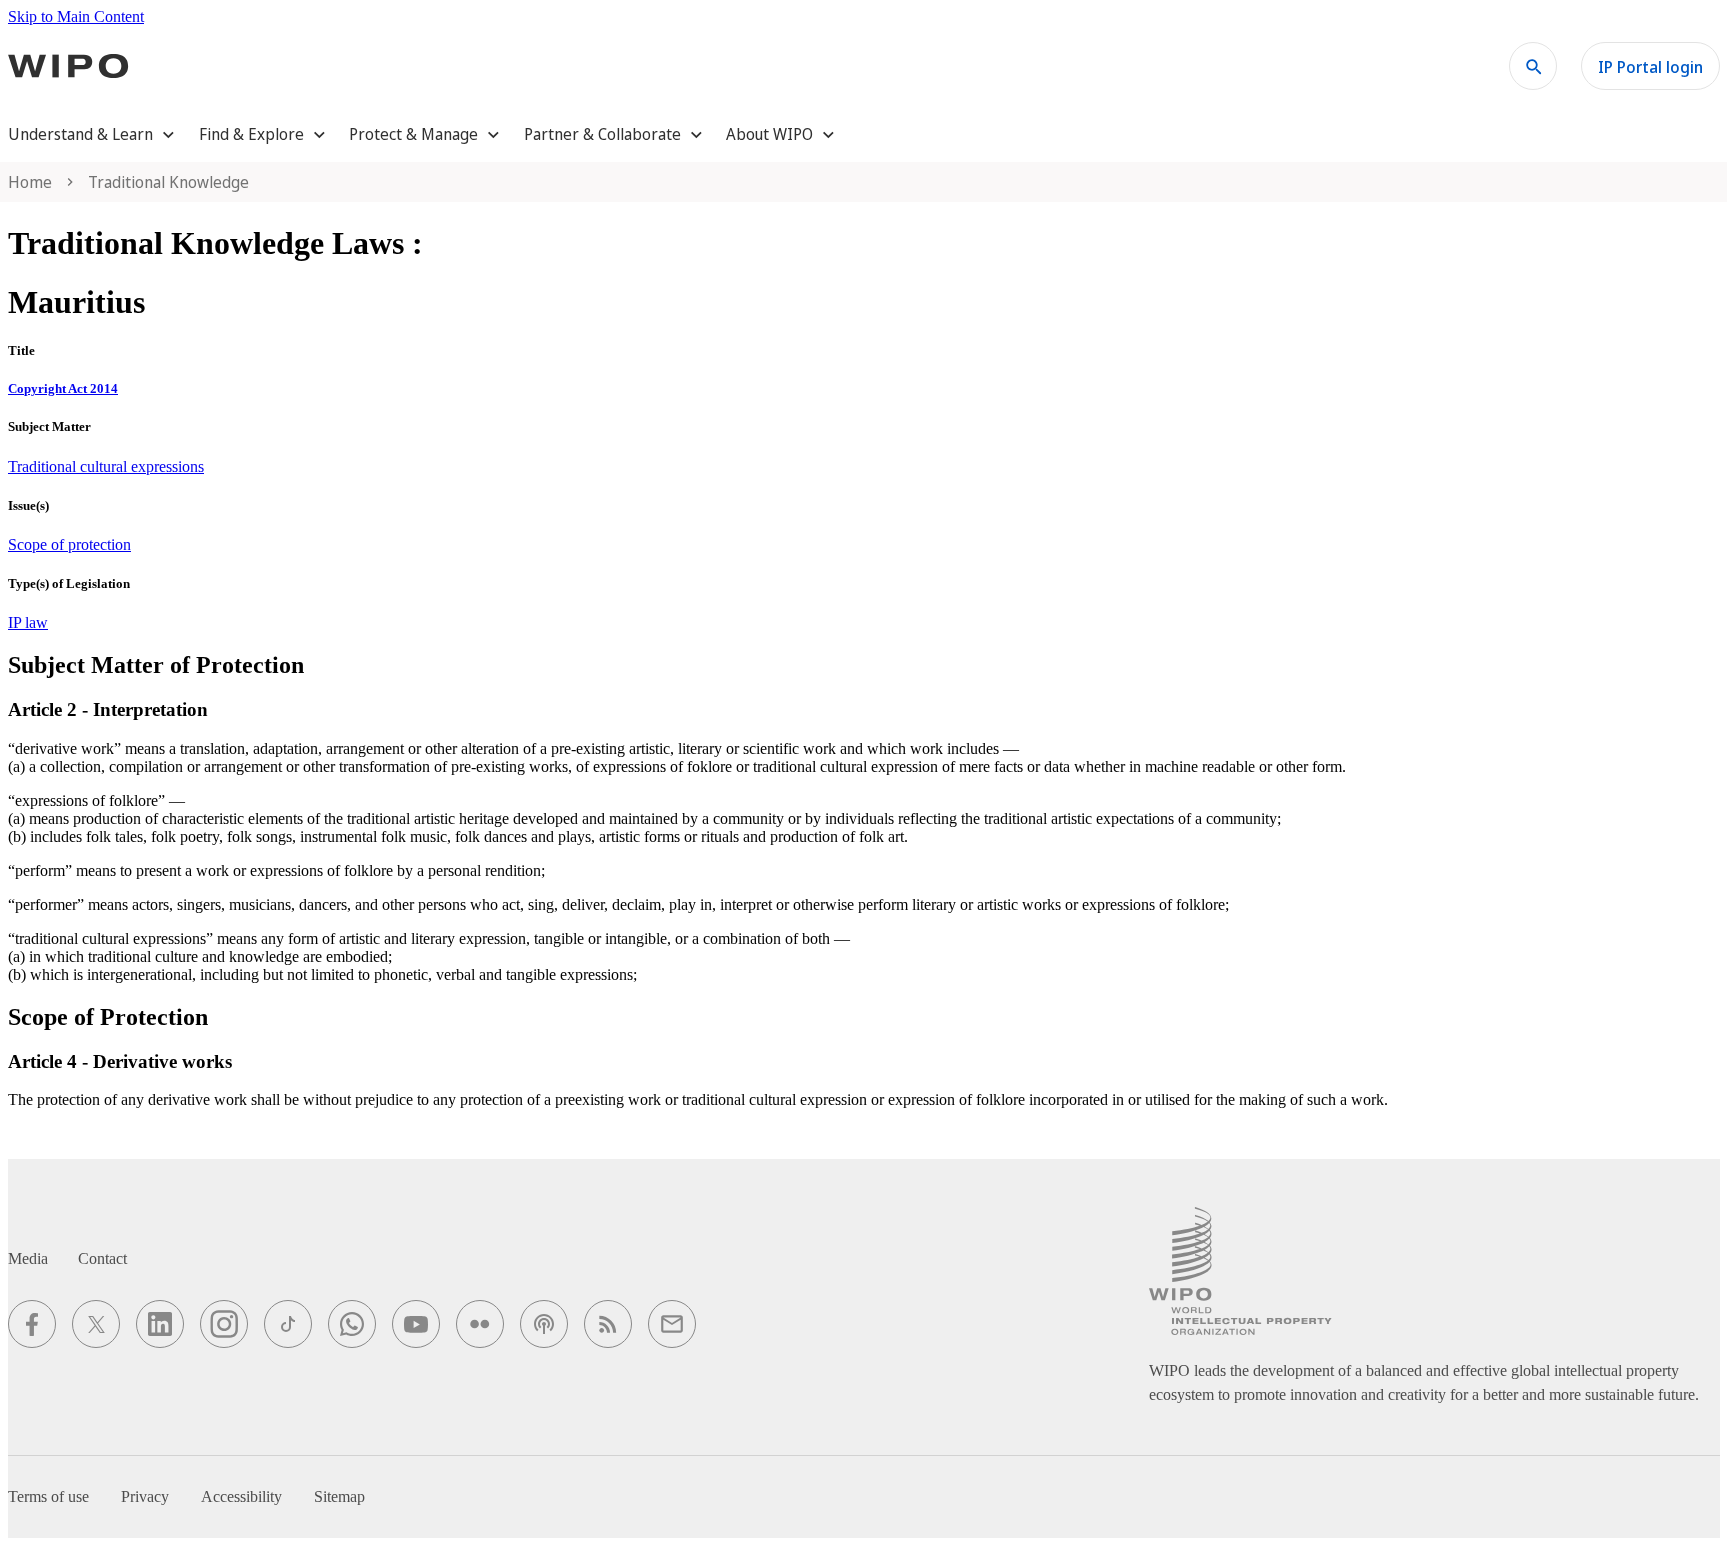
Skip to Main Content (76, 16)
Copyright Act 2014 (63, 388)
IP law (28, 622)
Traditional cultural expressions (106, 466)
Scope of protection (69, 544)
